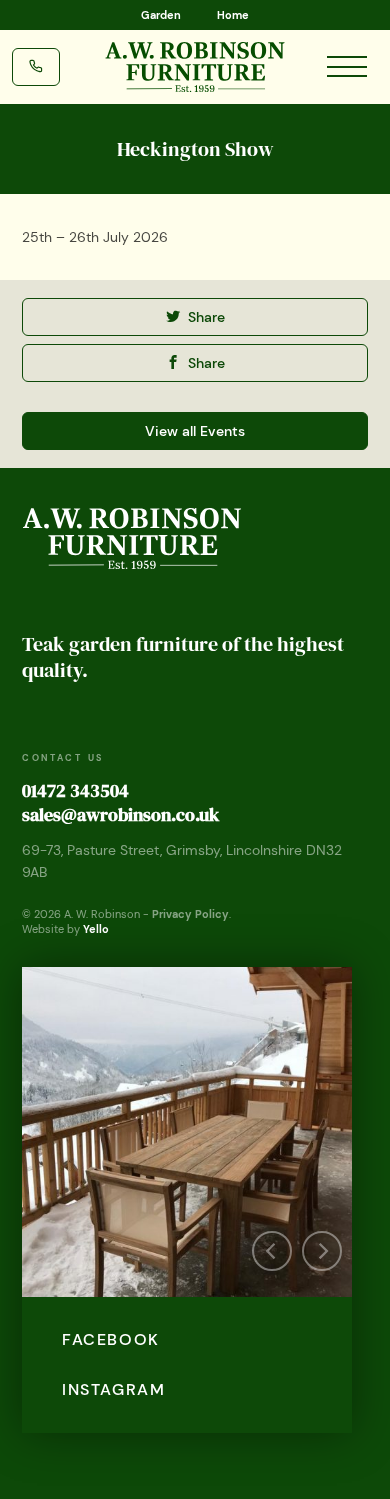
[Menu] (347, 59)
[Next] (322, 1251)
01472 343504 (75, 790)
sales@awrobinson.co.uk (120, 814)
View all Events (195, 431)
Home (233, 15)
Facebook (111, 1339)
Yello (96, 929)
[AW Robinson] (195, 67)
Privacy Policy (190, 914)
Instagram (113, 1389)
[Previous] (272, 1251)
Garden (161, 15)
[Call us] (36, 65)
